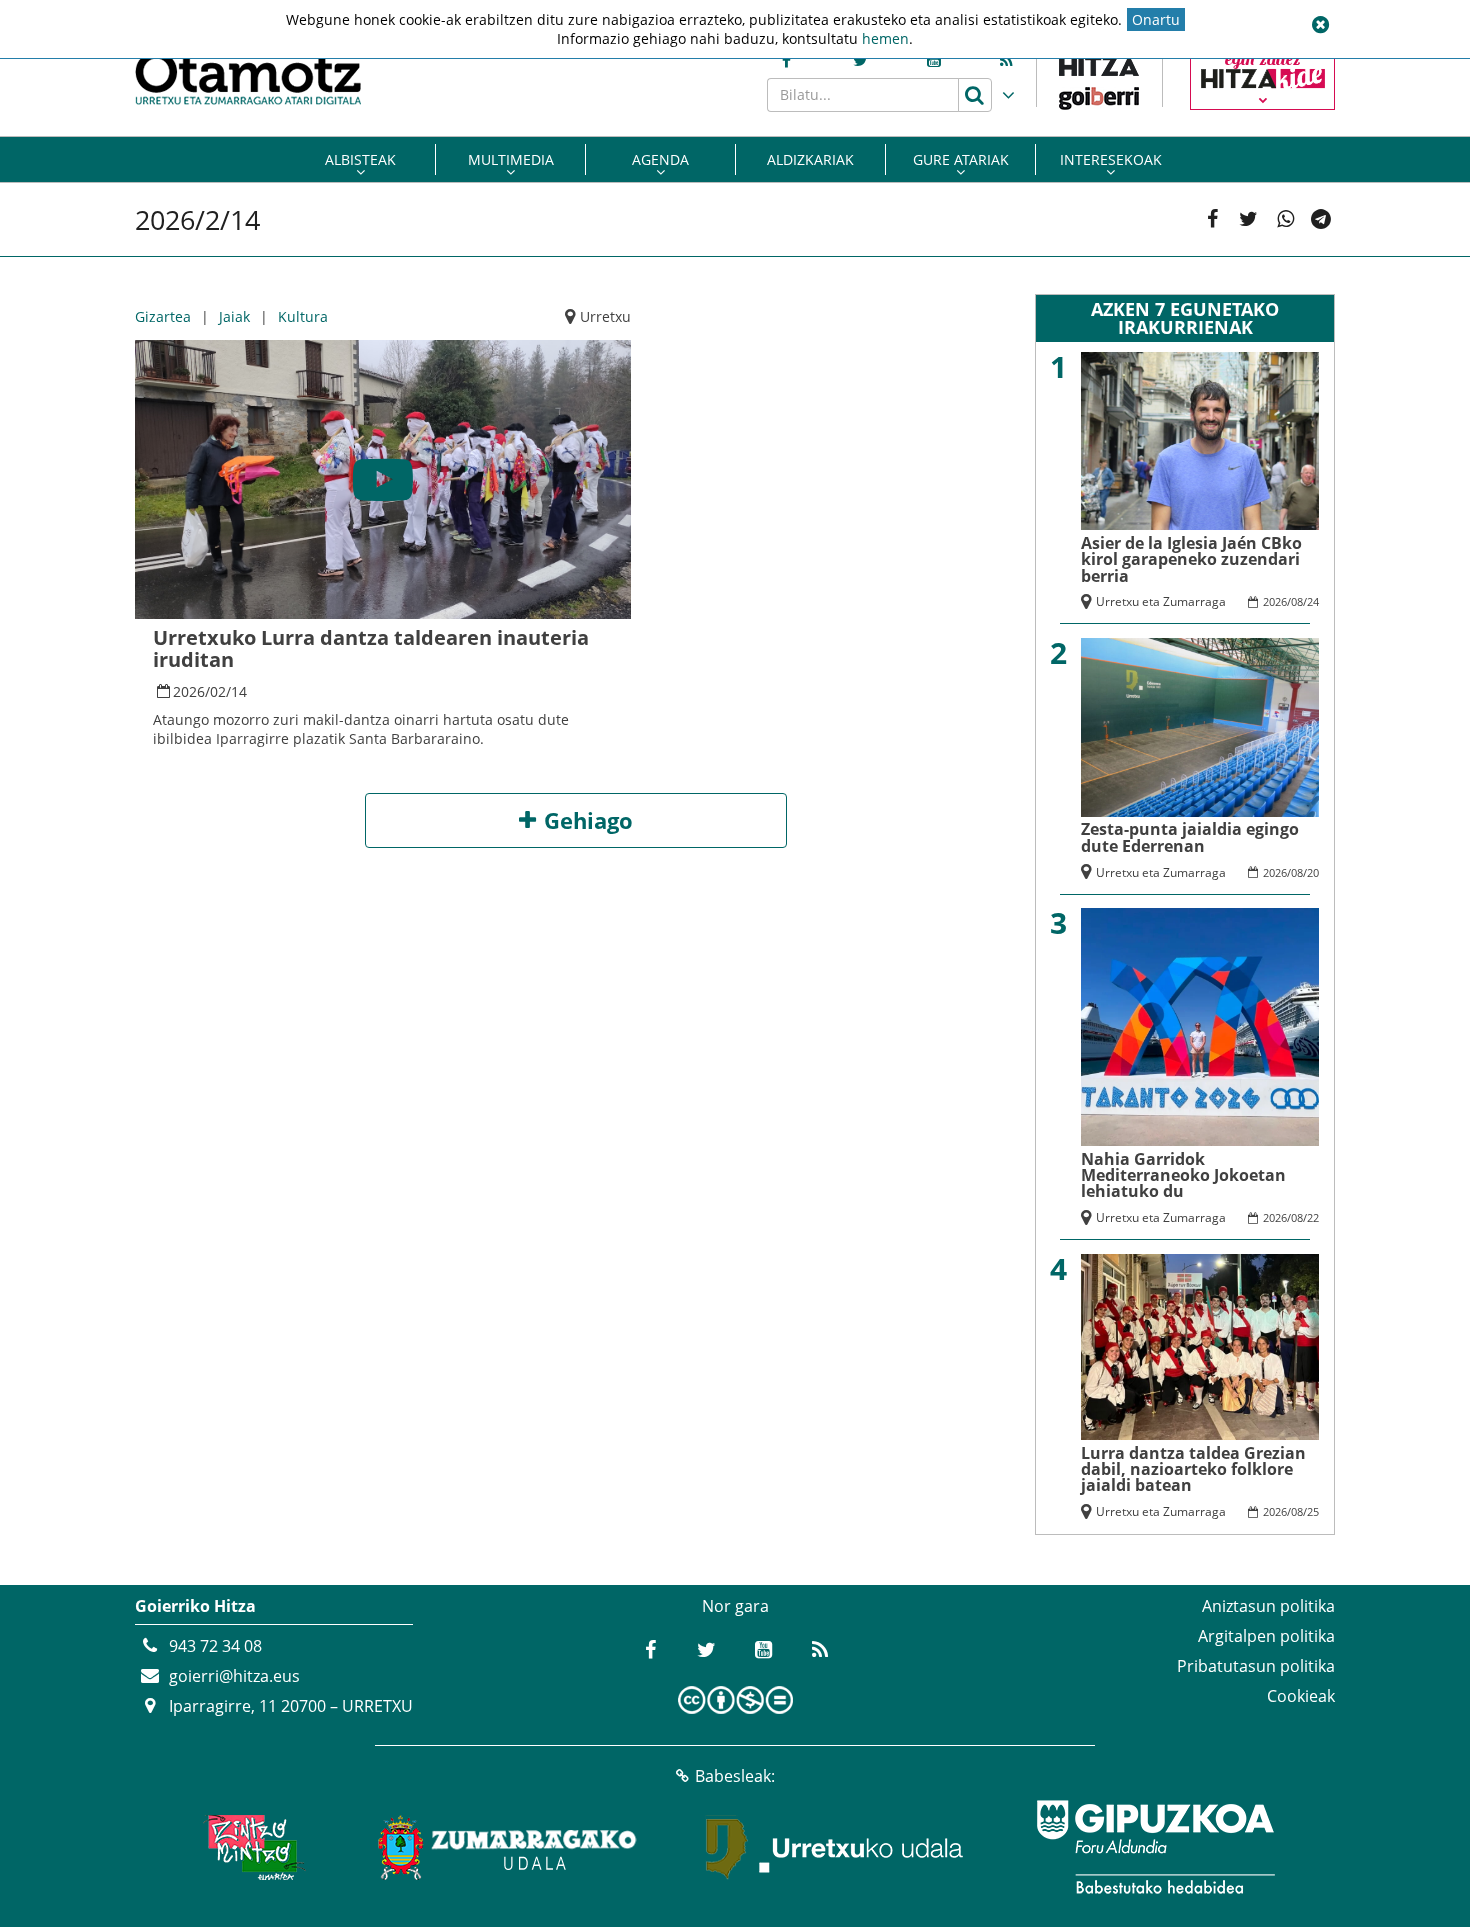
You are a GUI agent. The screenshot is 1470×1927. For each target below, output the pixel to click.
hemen (885, 38)
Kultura (303, 316)
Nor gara (735, 1606)
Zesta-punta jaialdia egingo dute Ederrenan (1190, 837)
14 (239, 691)
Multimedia (511, 159)
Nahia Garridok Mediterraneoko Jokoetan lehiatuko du (1183, 1175)
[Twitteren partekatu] (1248, 219)
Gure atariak (961, 159)
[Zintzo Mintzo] (251, 1847)
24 (1313, 601)
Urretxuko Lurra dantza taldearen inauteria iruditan (371, 648)
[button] (1320, 25)
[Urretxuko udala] (835, 1847)
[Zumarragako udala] (508, 1847)
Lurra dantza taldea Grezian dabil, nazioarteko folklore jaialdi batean (1193, 1469)
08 (1297, 601)
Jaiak (234, 316)
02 (218, 691)
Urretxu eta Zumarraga (1161, 601)
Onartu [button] (1156, 19)
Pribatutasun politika (1256, 1666)
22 (1313, 1217)
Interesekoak (1111, 159)
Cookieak (1301, 1696)
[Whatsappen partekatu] (1285, 219)
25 (1313, 1511)
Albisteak (360, 159)
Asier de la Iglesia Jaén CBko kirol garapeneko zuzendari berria (1191, 559)
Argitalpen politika (1266, 1636)
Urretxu (605, 316)
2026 (189, 691)
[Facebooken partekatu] (1212, 219)
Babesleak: (735, 1776)
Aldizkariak (810, 159)
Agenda (660, 159)
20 (1313, 872)
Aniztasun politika (1268, 1606)
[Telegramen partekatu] (1321, 219)
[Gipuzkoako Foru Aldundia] (1155, 1847)
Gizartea (163, 316)
